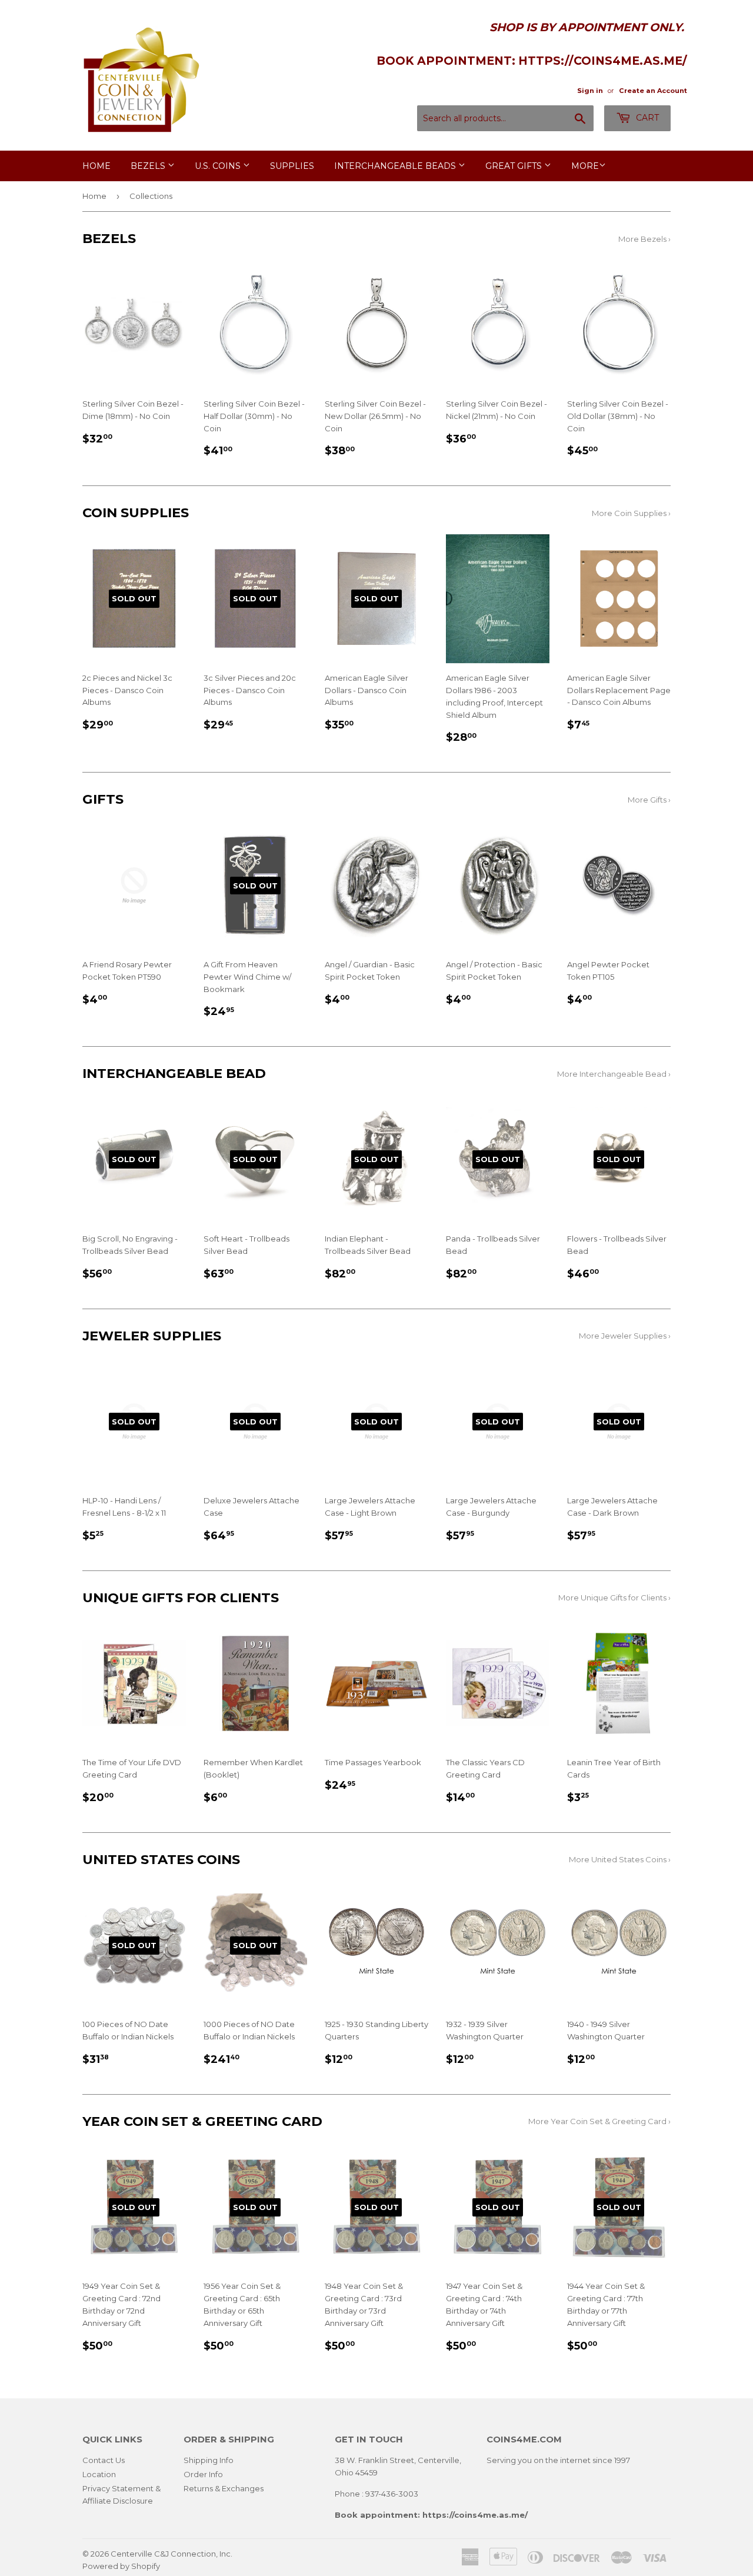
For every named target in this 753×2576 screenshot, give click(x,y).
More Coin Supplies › (631, 513)
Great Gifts (515, 166)
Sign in (590, 91)
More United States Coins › (620, 1859)
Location (99, 2474)
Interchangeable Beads (396, 166)
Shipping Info (209, 2460)
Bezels (149, 166)
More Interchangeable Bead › (614, 1074)
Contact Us (104, 2460)
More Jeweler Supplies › (625, 1336)
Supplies (292, 166)
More (585, 166)
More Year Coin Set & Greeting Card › (599, 2121)
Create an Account (653, 91)
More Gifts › (649, 800)
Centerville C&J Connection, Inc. (171, 2554)
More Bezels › (644, 239)
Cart (646, 118)
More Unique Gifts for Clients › (614, 1597)
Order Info (203, 2474)
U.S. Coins (219, 166)
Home (96, 166)
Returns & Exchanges (224, 2488)
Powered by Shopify (121, 2566)
